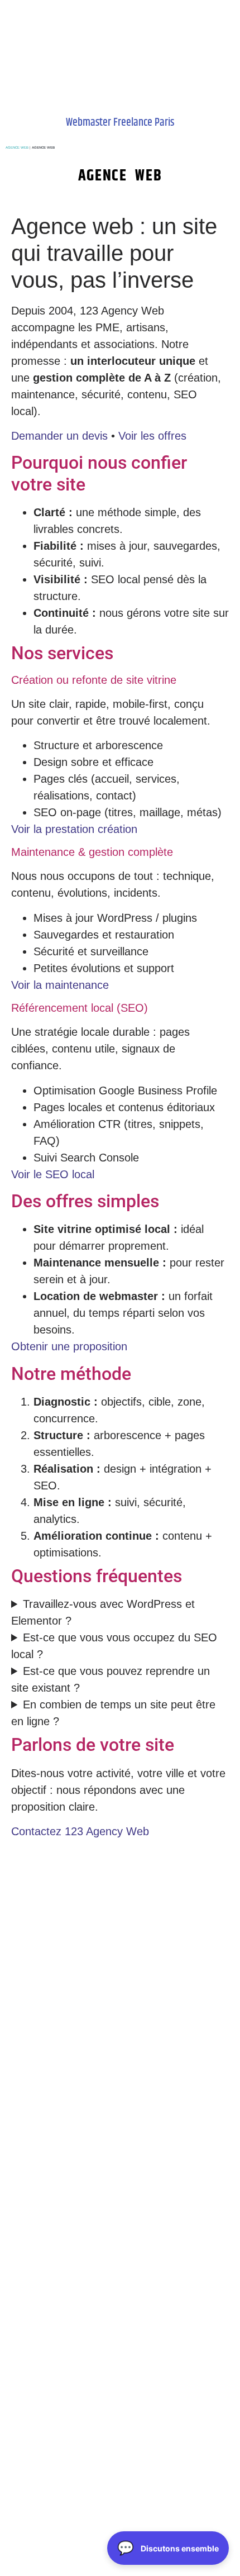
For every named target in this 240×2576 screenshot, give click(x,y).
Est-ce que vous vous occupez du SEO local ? (114, 1646)
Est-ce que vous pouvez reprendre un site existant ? (111, 1679)
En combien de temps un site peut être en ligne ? (113, 1713)
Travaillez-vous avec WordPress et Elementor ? (103, 1612)
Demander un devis (59, 436)
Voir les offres (152, 436)
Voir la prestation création (74, 829)
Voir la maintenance (60, 985)
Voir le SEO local (53, 1174)
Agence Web (17, 147)
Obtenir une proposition (69, 1346)
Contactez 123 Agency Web (80, 1831)
